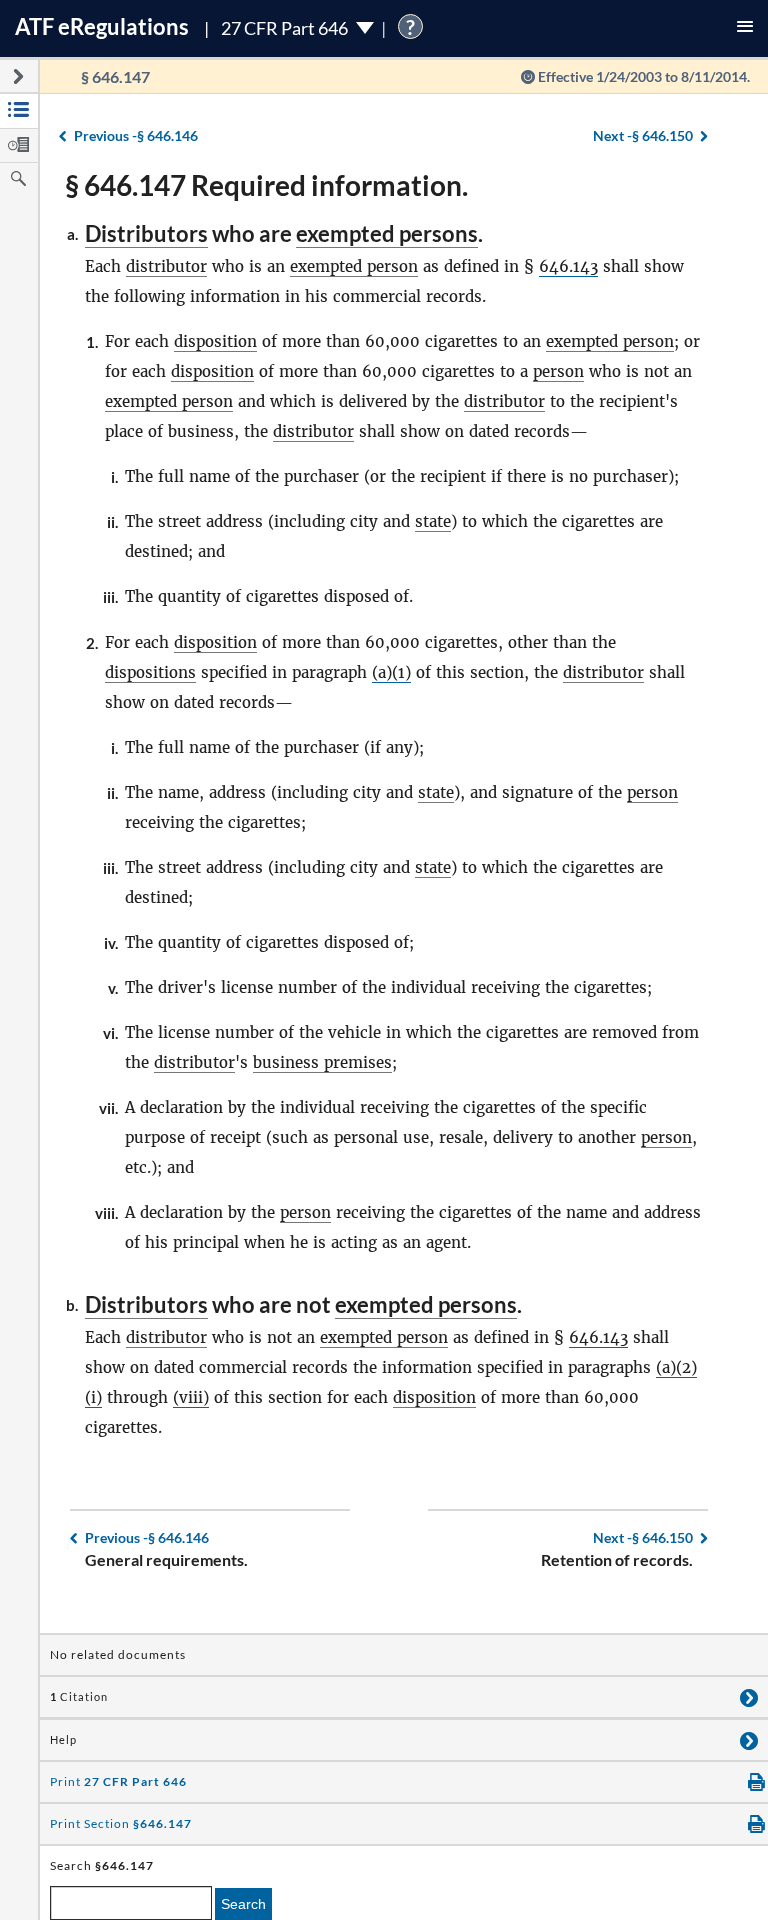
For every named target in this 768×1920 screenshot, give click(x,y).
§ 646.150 (643, 135)
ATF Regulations (102, 26)
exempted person (354, 266)
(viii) (191, 1397)
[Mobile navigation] (745, 28)
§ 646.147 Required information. (266, 185)
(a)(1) (391, 672)
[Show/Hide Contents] (749, 1697)
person (558, 371)
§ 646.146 (136, 135)
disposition (215, 341)
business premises (322, 1062)
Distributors (146, 233)
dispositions (150, 672)
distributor (166, 266)
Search (243, 1904)
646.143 (568, 266)
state (433, 521)
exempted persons (387, 233)
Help (63, 1740)
